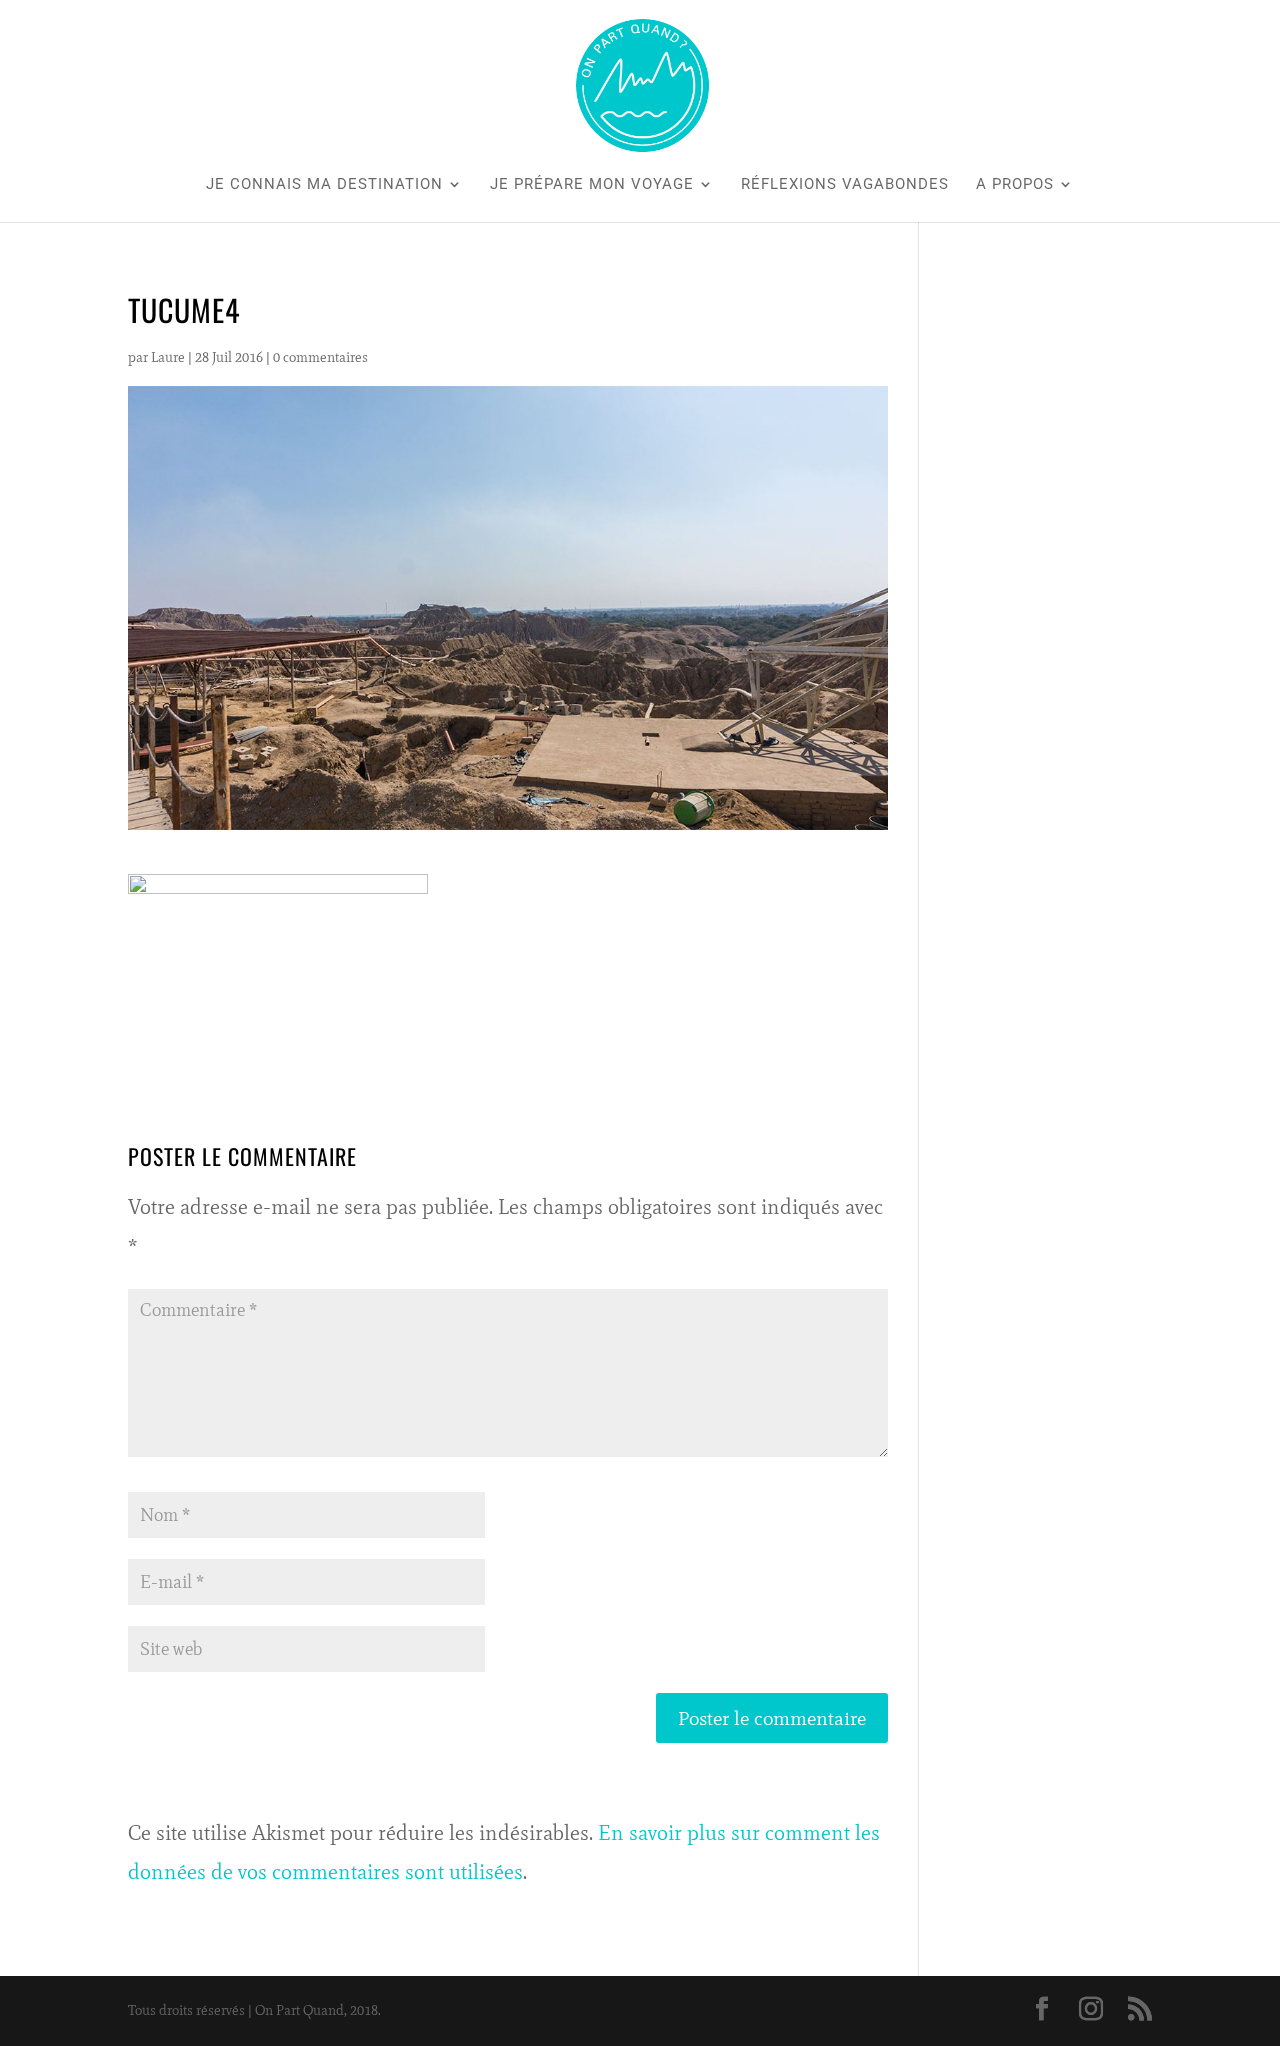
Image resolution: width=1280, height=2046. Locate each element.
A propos (1015, 185)
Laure (168, 357)
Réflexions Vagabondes (845, 185)
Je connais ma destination (324, 185)
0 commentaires (320, 357)
